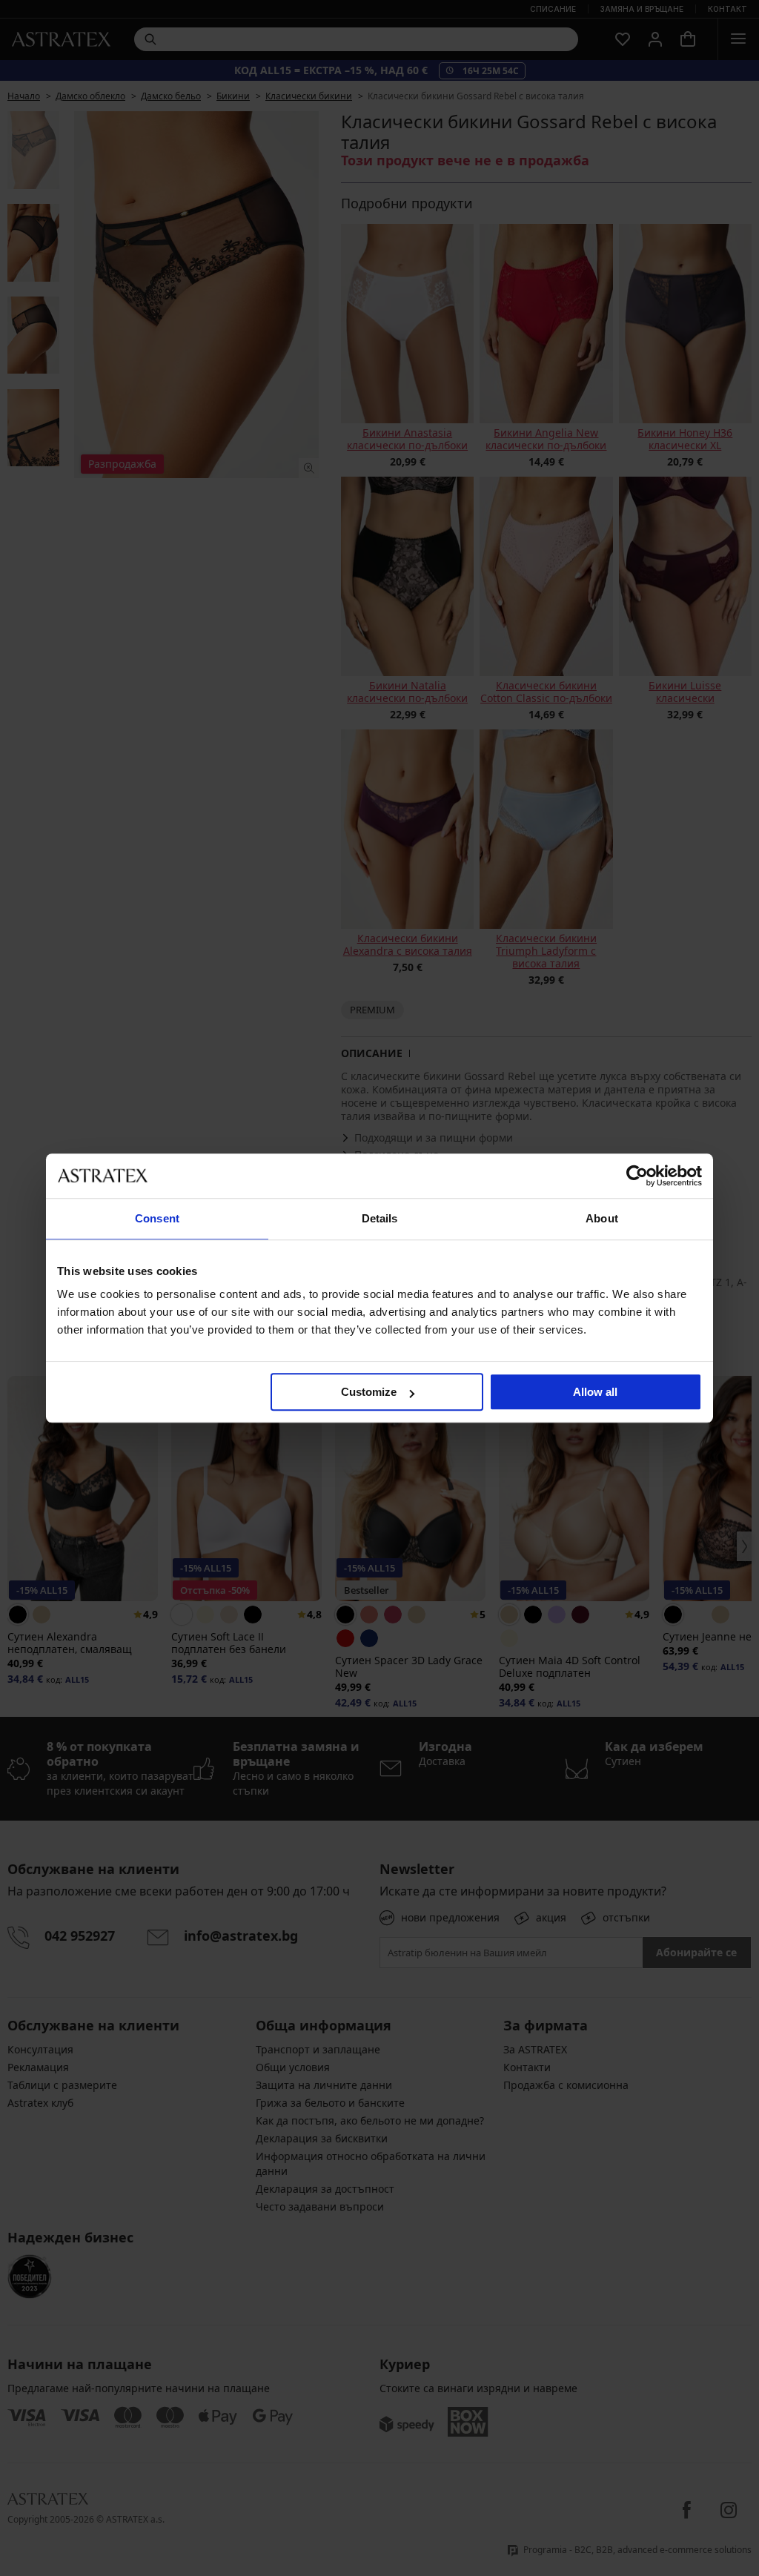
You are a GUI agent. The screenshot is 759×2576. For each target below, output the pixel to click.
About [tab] (602, 1218)
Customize (369, 1392)
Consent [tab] (157, 1218)
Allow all (595, 1392)
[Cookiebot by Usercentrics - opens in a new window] (637, 1176)
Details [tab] (380, 1218)
